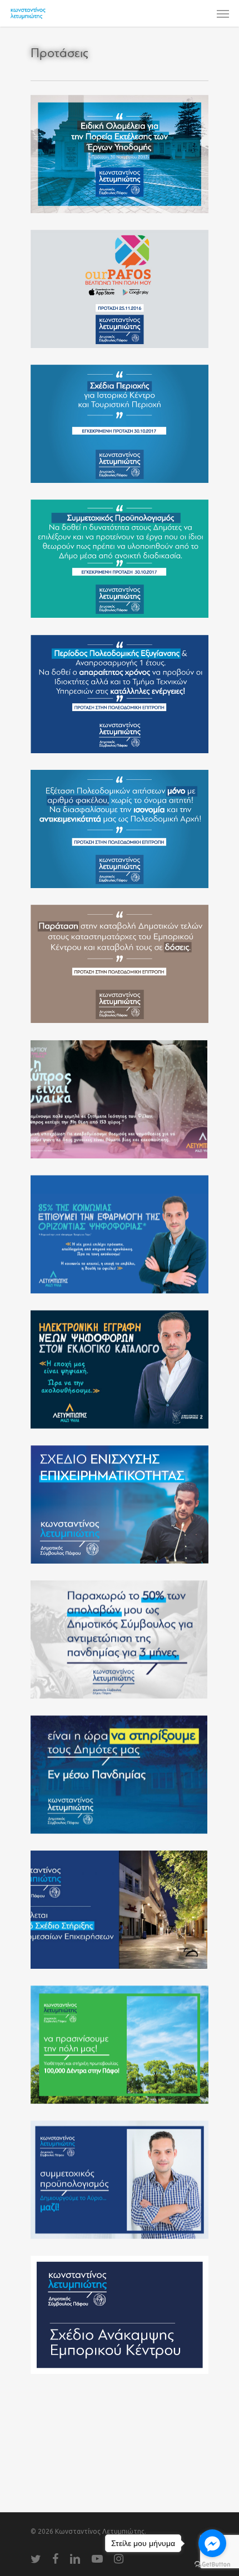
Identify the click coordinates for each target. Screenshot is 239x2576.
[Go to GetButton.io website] (212, 2565)
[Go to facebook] (212, 2543)
